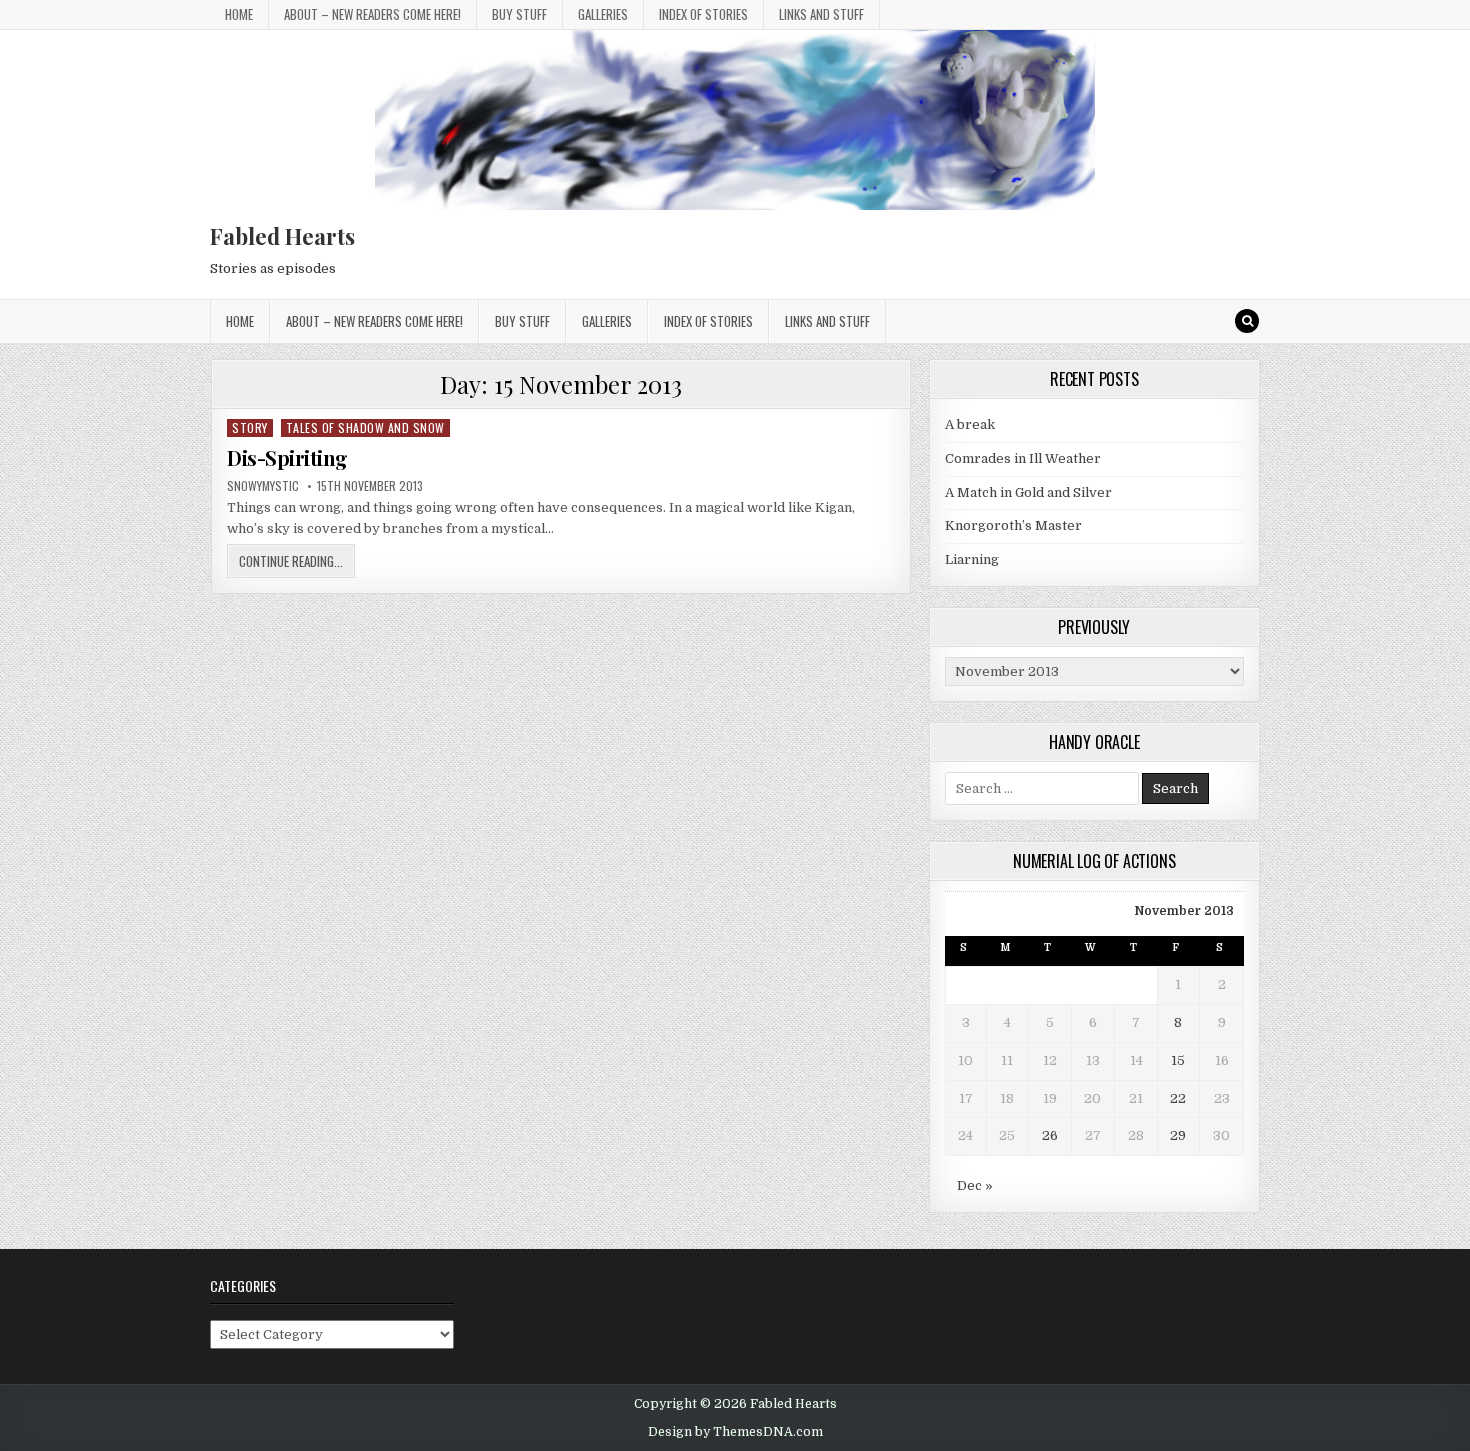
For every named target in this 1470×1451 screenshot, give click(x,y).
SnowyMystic (263, 486)
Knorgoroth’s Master (1013, 525)
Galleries (603, 14)
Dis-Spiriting (287, 457)
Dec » (975, 1185)
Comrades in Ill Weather (1023, 458)
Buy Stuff (519, 14)
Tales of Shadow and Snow (365, 427)
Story (250, 427)
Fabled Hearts (282, 236)
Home (239, 14)
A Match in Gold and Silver (1028, 492)
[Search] (1247, 321)
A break (970, 424)
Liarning (972, 559)
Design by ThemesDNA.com (735, 1432)
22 (1178, 1098)
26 (1050, 1135)
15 (1178, 1060)
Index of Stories (703, 14)
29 (1178, 1135)
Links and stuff (821, 14)
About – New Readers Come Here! (372, 14)
